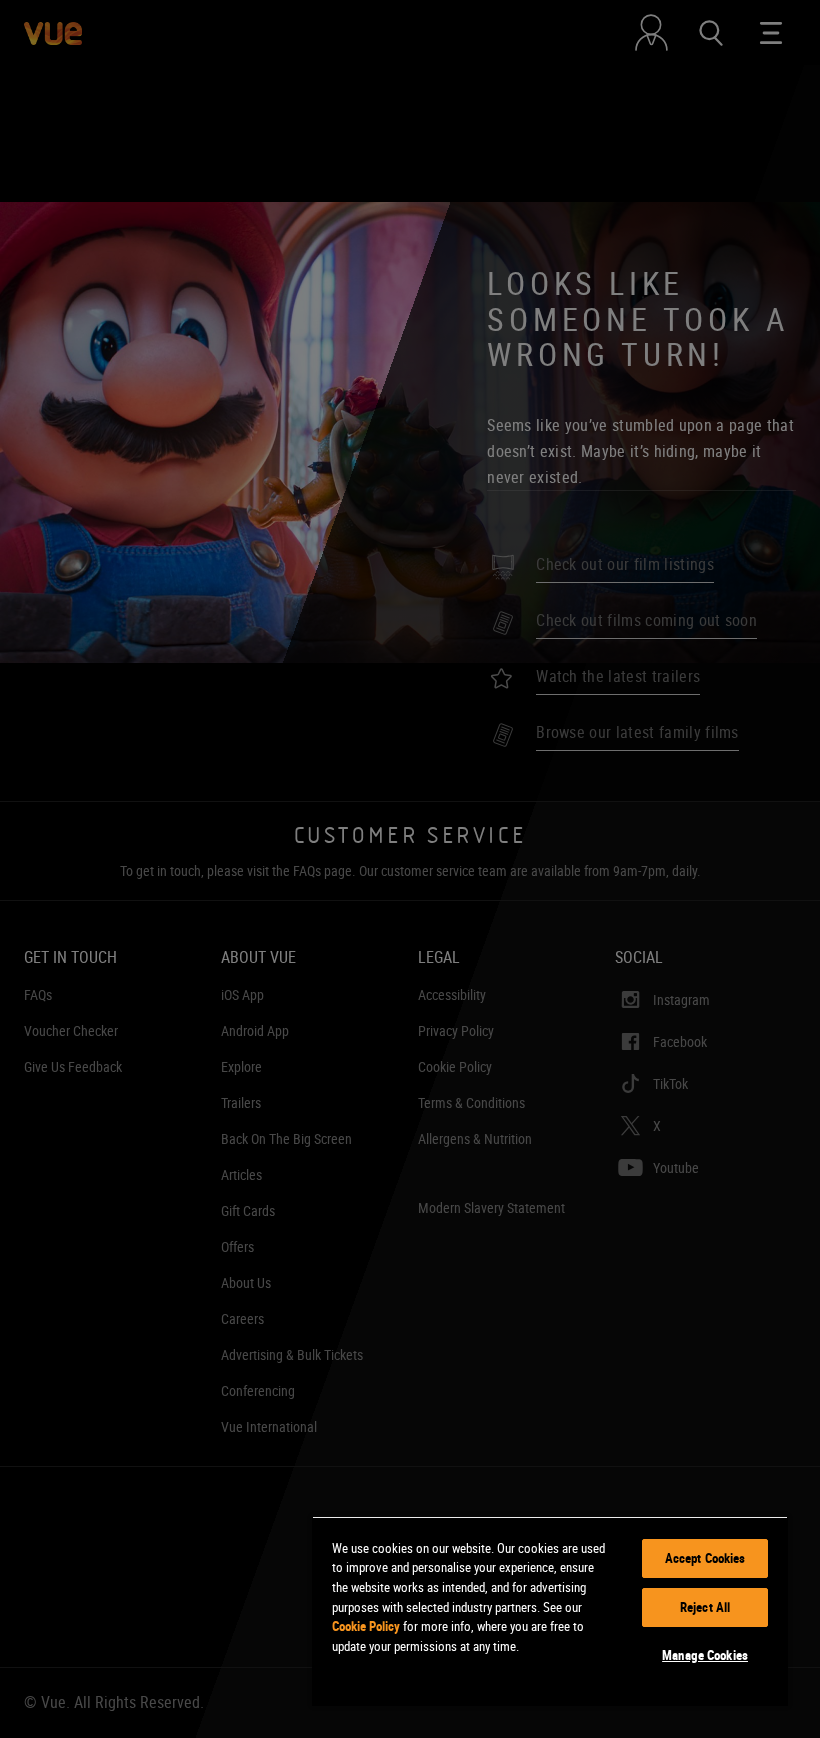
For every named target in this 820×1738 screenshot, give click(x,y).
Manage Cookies (705, 1655)
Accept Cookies (705, 1558)
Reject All (705, 1607)
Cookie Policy (366, 1626)
